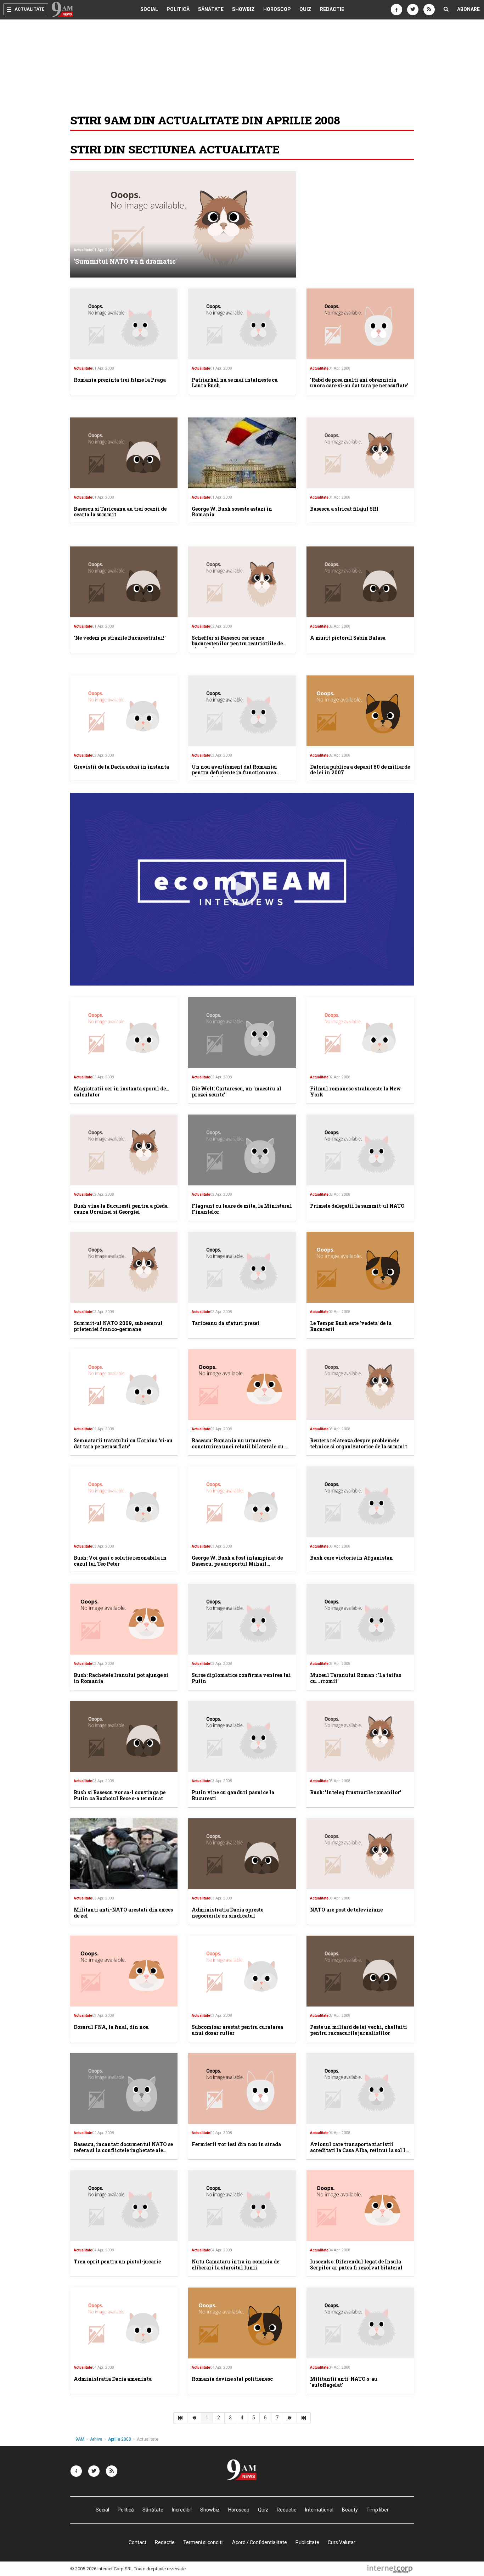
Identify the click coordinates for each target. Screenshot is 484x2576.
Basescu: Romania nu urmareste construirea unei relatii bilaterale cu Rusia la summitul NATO (238, 1446)
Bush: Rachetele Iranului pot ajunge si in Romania (121, 1678)
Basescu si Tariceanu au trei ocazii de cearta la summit (120, 512)
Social (149, 9)
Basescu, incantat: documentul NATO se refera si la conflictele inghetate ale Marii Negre (123, 2150)
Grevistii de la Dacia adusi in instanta (121, 767)
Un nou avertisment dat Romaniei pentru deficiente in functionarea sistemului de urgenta (234, 773)
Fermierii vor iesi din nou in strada (236, 2144)
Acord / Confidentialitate (260, 2542)
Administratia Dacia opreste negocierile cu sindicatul (227, 1913)
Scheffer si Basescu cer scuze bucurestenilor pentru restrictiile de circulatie (237, 644)
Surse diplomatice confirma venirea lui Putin (241, 1678)
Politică (178, 9)
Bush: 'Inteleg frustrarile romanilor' (356, 1792)
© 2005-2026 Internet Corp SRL (102, 2569)
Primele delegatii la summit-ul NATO (357, 1206)
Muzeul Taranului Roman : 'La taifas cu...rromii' (356, 1678)
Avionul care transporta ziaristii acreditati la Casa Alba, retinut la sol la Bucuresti (359, 2150)
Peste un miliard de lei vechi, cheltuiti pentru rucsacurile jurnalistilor (359, 2030)
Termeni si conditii (203, 2542)
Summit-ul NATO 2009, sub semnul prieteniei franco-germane (118, 1326)
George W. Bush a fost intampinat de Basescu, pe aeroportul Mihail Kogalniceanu (237, 1564)
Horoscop (277, 9)
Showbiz (243, 9)
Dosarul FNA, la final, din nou (111, 2027)
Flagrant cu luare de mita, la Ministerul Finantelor (242, 1209)
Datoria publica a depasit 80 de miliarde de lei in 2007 (360, 770)
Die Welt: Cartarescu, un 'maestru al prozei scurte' (237, 1091)
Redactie (332, 9)
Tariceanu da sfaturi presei (226, 1323)
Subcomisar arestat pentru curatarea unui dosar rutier (237, 2030)
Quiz (305, 9)
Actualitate (83, 250)
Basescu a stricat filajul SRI (344, 509)
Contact (137, 2542)
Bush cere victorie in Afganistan (351, 1558)
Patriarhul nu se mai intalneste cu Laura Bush (235, 383)
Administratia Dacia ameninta (113, 2379)
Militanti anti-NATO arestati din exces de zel (123, 1913)
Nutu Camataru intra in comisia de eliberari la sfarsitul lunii (235, 2264)
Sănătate (211, 9)
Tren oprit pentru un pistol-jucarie (117, 2261)
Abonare (468, 9)
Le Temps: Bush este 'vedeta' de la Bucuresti (351, 1326)
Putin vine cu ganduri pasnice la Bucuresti (233, 1795)
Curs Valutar (342, 2542)
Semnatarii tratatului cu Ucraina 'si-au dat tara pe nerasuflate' (123, 1443)
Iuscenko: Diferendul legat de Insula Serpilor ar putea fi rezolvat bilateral (356, 2264)
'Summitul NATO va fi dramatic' (125, 261)
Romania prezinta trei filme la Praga (120, 380)
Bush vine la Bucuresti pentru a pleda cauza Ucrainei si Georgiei (121, 1209)
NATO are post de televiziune (346, 1910)
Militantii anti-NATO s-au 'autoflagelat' (344, 2382)
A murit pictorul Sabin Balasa (348, 638)
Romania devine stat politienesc (232, 2379)
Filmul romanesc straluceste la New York (356, 1091)
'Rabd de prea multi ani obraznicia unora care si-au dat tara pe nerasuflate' (359, 383)
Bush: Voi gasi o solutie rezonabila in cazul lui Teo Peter (120, 1561)
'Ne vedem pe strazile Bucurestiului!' (120, 638)
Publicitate (307, 2542)
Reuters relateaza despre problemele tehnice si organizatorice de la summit (359, 1443)
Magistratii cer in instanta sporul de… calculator (122, 1091)
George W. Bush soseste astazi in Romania (232, 512)
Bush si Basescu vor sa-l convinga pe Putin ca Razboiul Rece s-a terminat (120, 1795)
